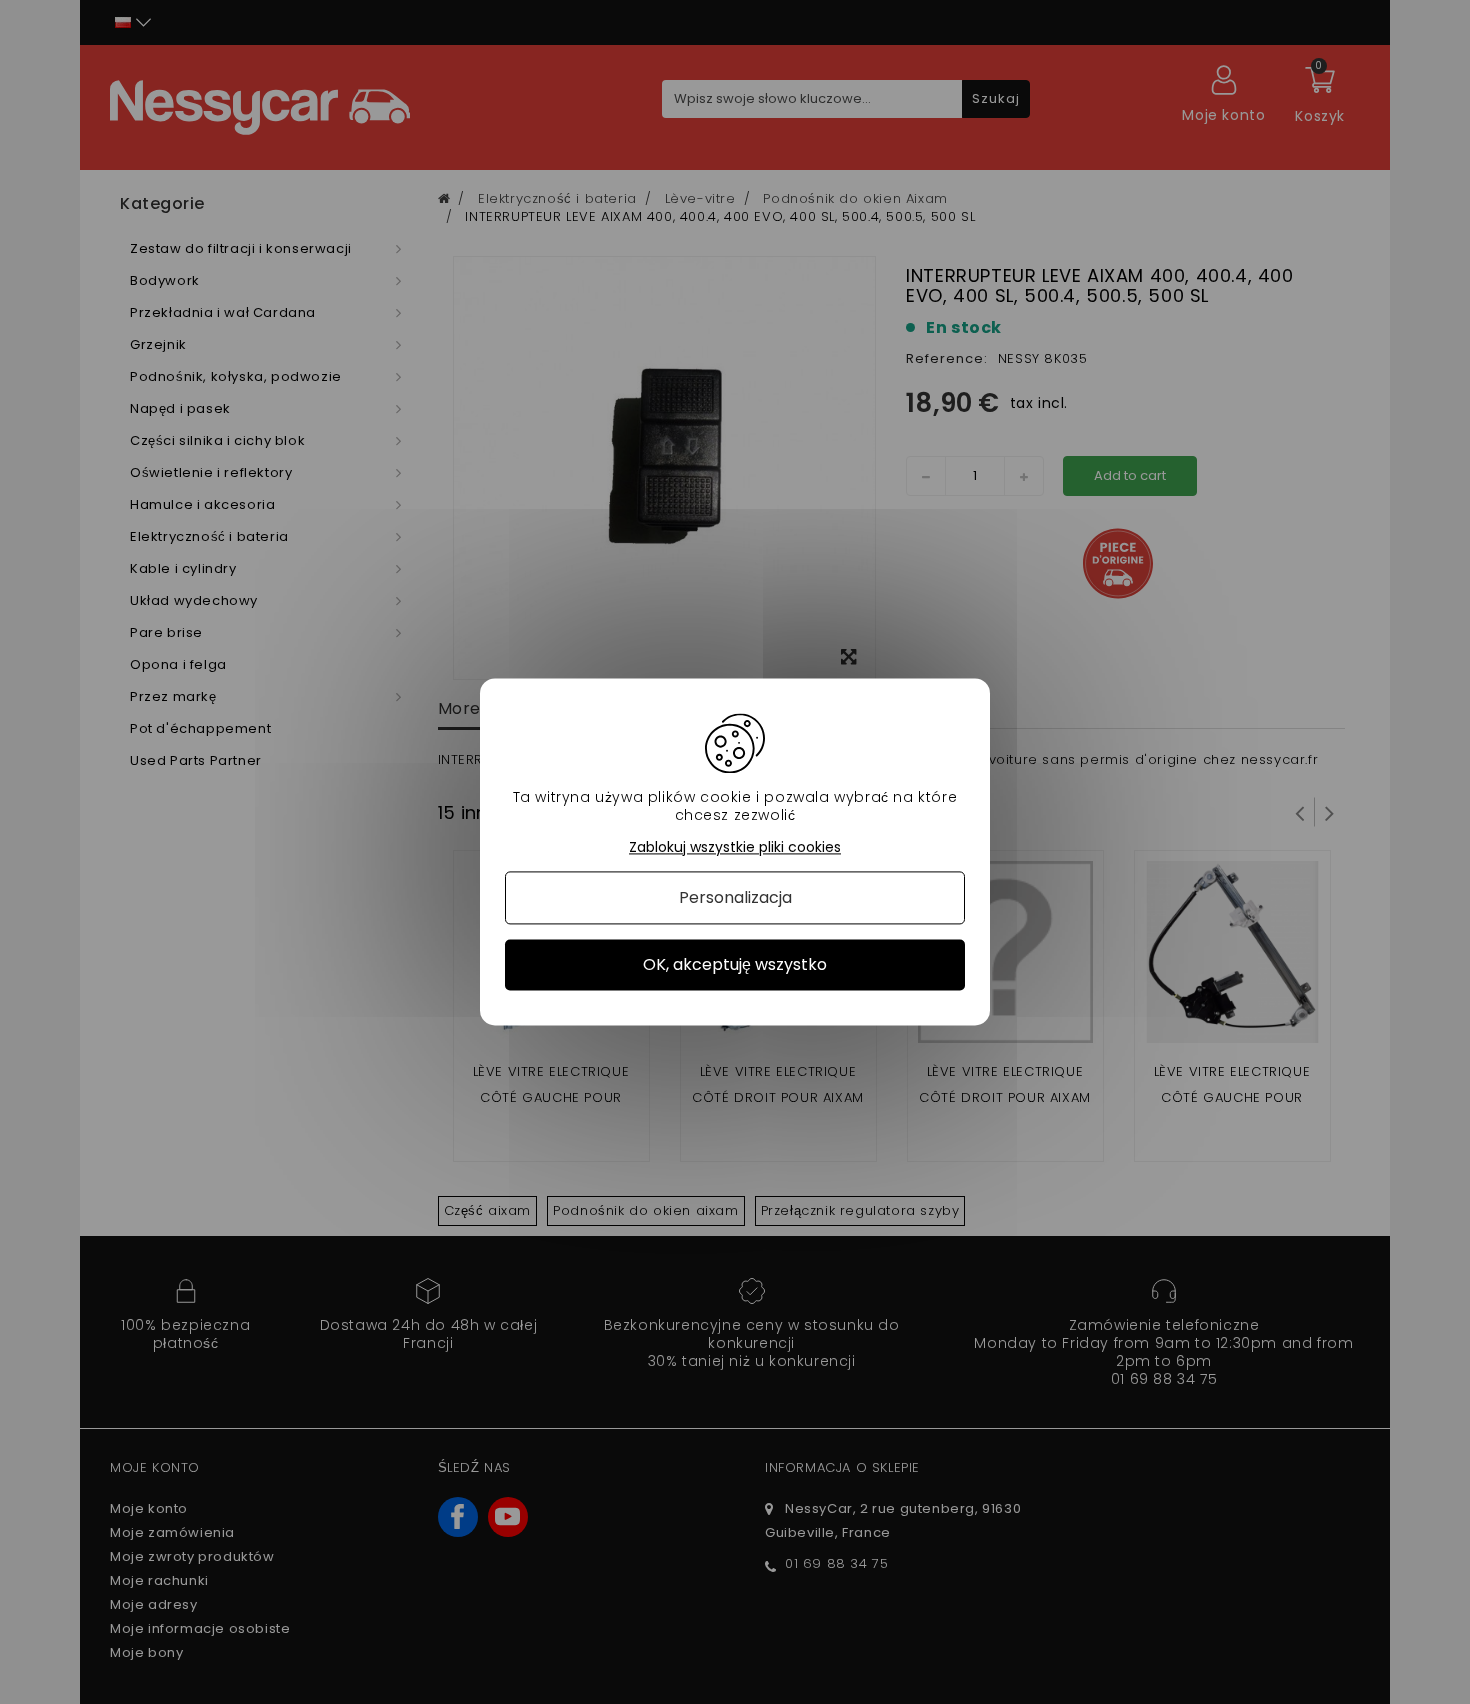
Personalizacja (735, 897)
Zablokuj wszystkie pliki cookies (735, 847)
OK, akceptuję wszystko (735, 964)
